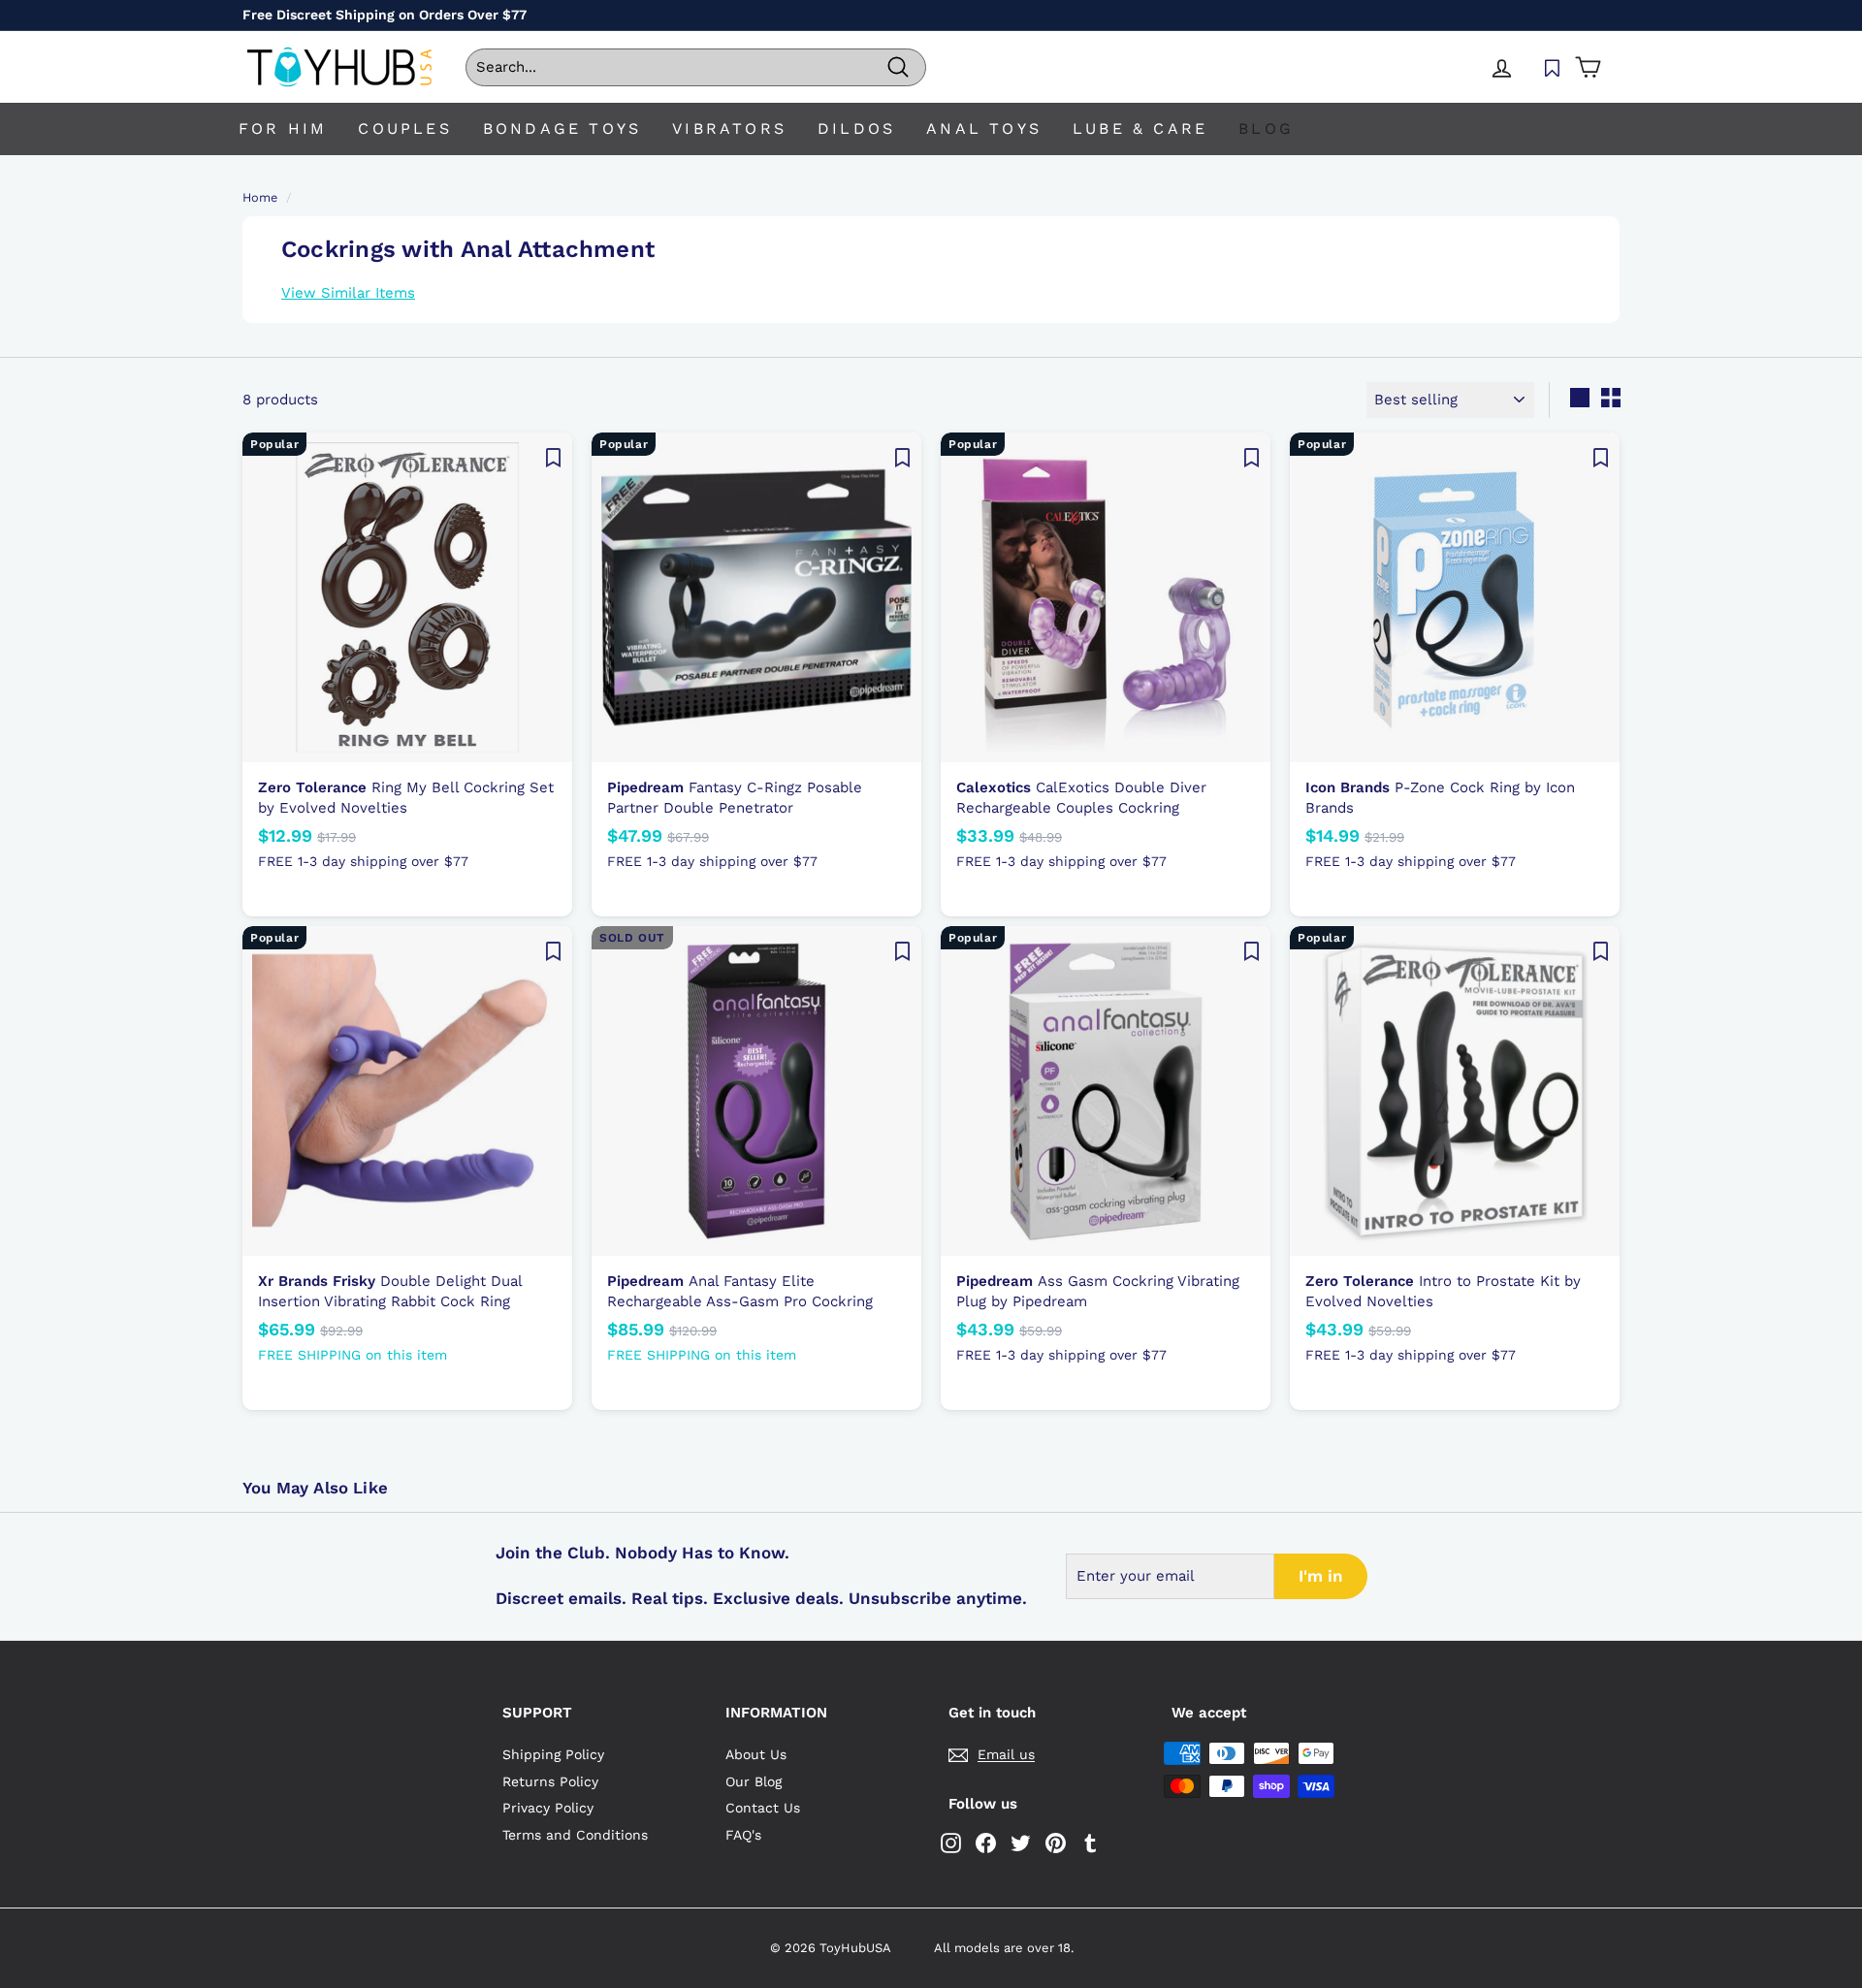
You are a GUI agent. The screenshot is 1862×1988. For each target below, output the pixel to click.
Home (260, 197)
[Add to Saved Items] (553, 457)
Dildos (856, 128)
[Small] (1611, 398)
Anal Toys (984, 128)
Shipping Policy (553, 1754)
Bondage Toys (562, 128)
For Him (283, 128)
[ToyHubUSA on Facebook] (986, 1843)
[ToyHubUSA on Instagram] (951, 1843)
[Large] (1580, 398)
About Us (756, 1754)
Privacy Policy (548, 1808)
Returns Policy (550, 1781)
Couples (404, 128)
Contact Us (763, 1808)
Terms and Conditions (575, 1835)
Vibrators (729, 128)
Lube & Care (1140, 128)
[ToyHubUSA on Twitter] (1021, 1843)
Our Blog (754, 1781)
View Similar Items (348, 293)
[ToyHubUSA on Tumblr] (1091, 1843)
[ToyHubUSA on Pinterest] (1056, 1843)
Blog (1266, 128)
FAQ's (743, 1835)
